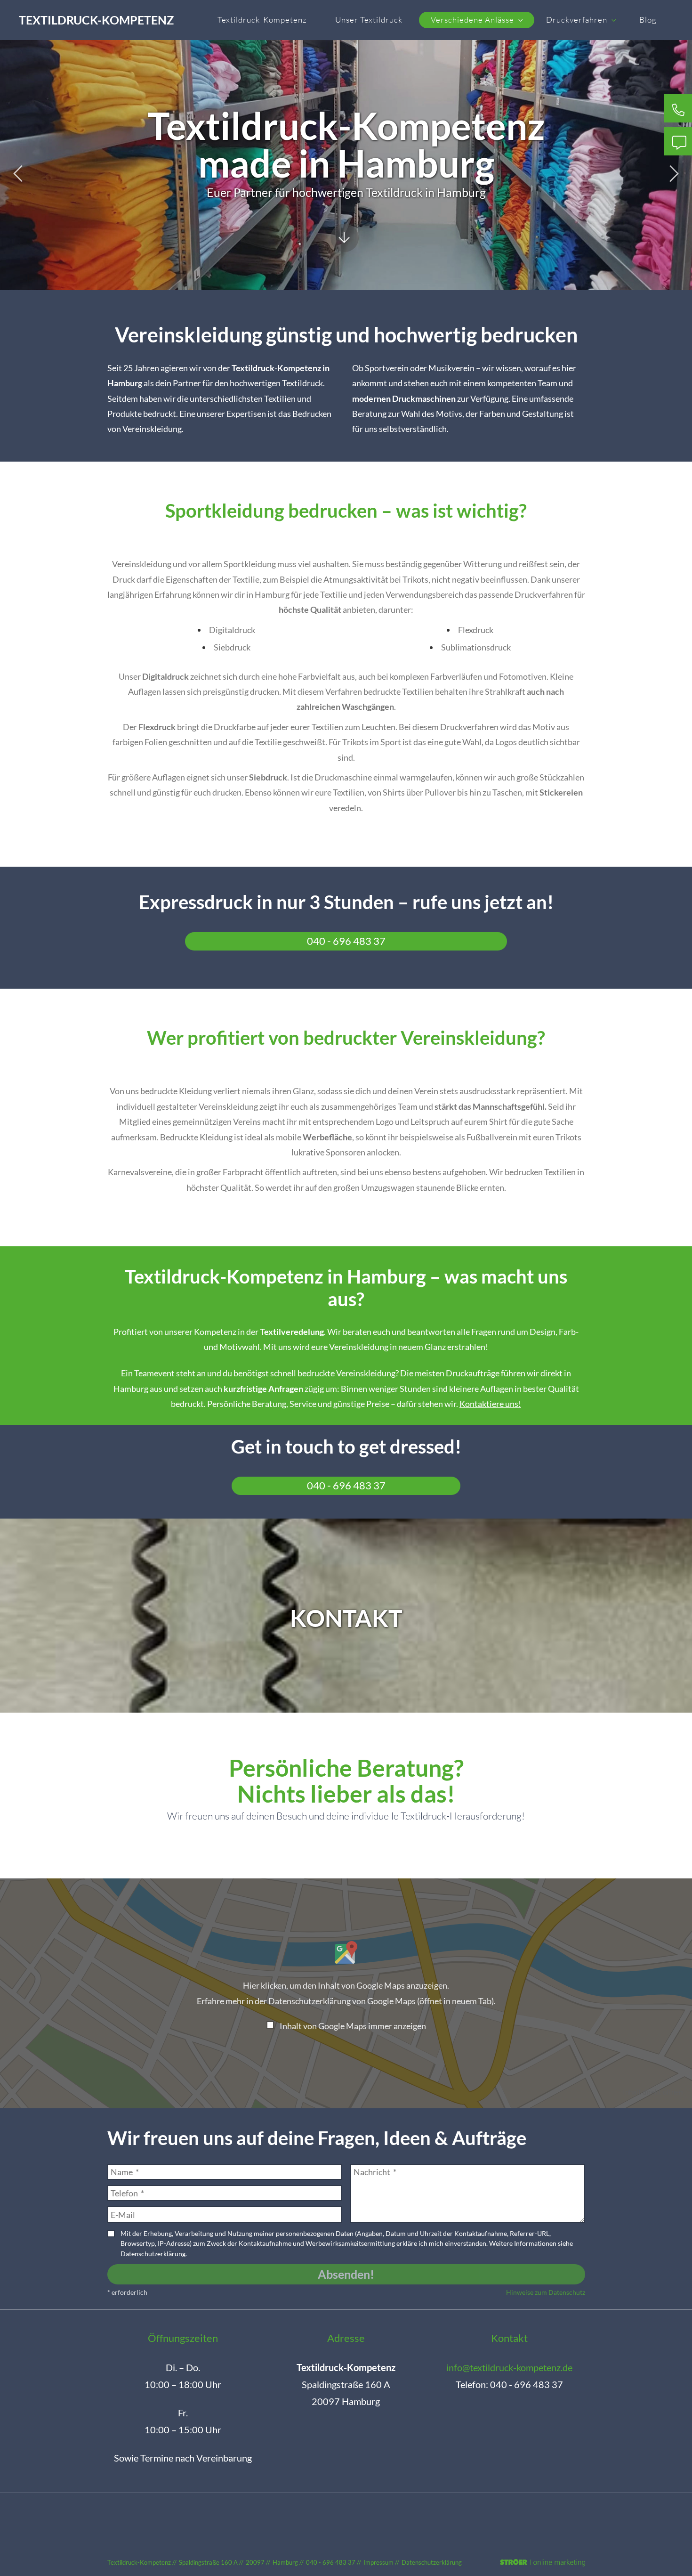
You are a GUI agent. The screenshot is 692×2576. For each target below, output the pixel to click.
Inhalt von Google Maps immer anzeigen (353, 2026)
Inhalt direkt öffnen (653, 2092)
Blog (648, 20)
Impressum (378, 2562)
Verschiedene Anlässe (472, 20)
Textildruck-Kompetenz (96, 20)
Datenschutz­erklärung (432, 2562)
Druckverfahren (577, 20)
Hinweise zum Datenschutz (546, 2292)
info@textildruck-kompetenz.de (509, 2367)
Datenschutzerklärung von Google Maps (381, 2001)
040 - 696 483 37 (346, 941)
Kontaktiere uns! (490, 1404)
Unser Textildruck (369, 20)
